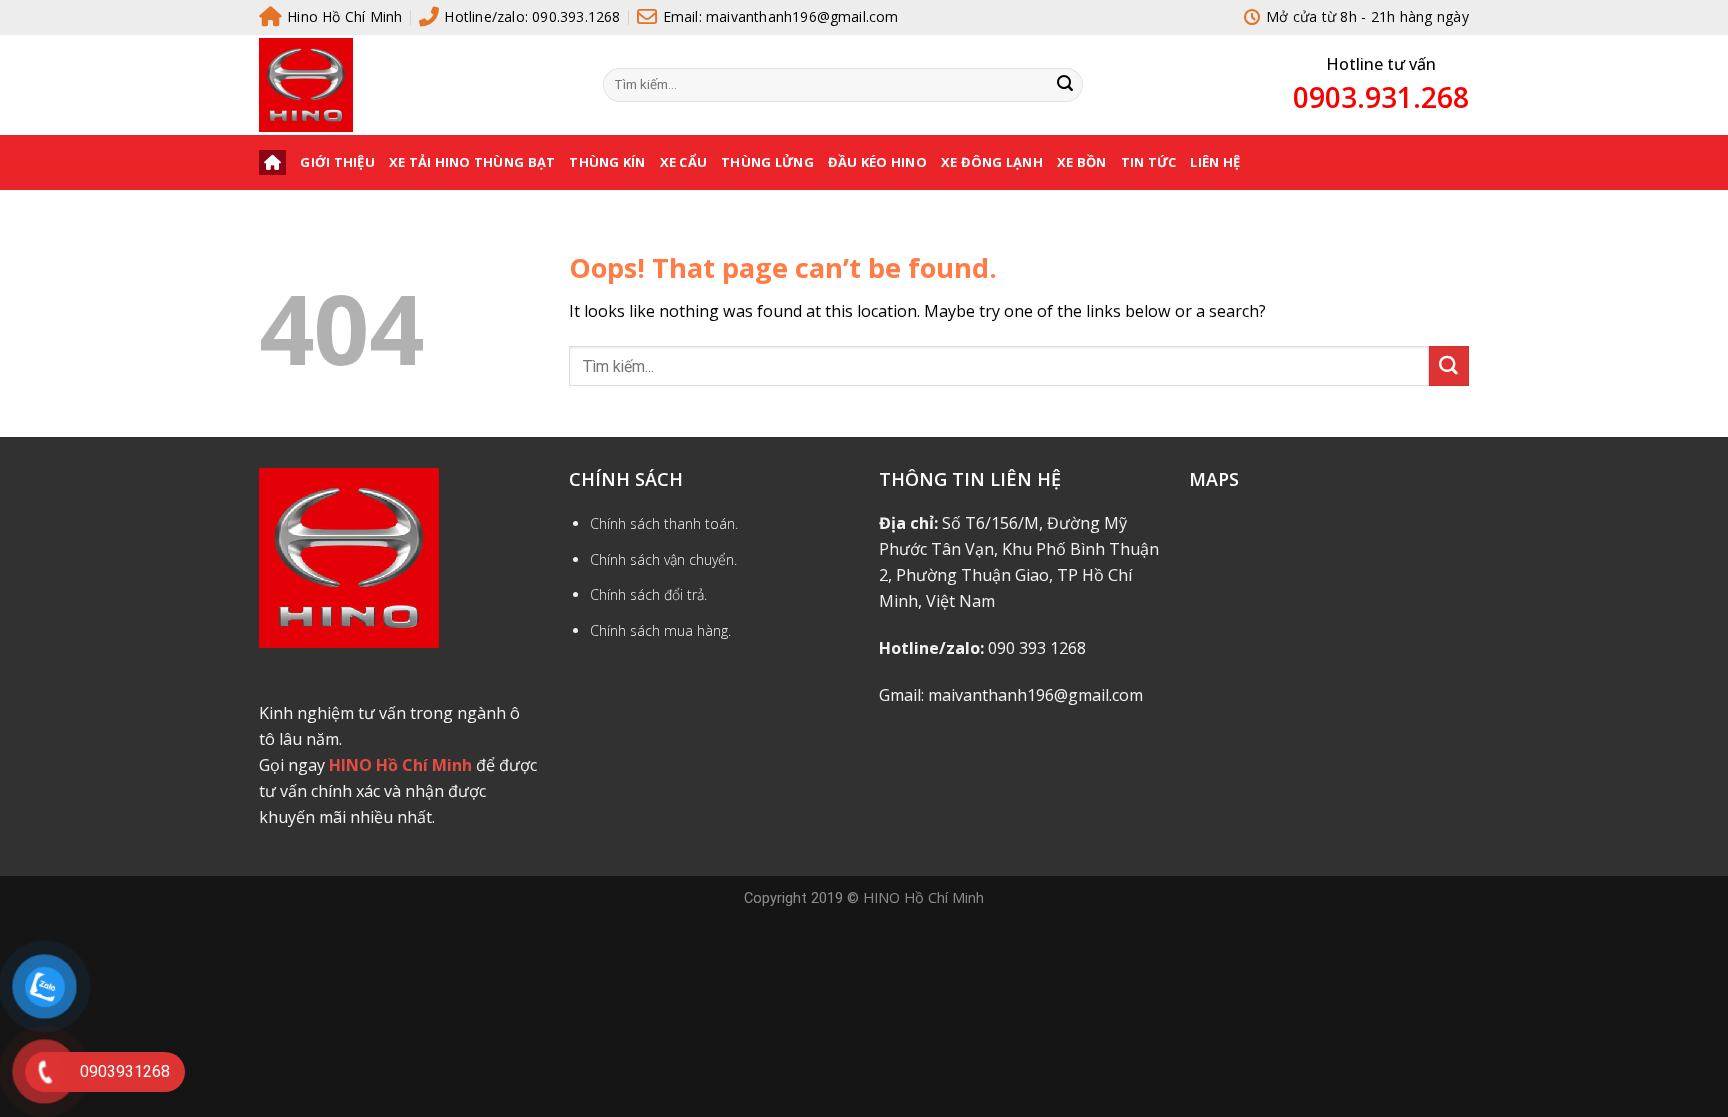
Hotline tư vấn (1381, 64)
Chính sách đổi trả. (648, 594)
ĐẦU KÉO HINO (877, 162)
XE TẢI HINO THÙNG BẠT (472, 162)
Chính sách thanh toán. (664, 523)
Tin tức (1149, 162)
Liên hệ (1215, 162)
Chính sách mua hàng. (660, 630)
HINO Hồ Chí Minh (923, 897)
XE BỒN (1082, 162)
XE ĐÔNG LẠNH (992, 162)
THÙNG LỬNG (767, 162)
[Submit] (1065, 85)
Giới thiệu (337, 162)
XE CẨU (684, 162)
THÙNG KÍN (607, 162)
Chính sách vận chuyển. (663, 559)
